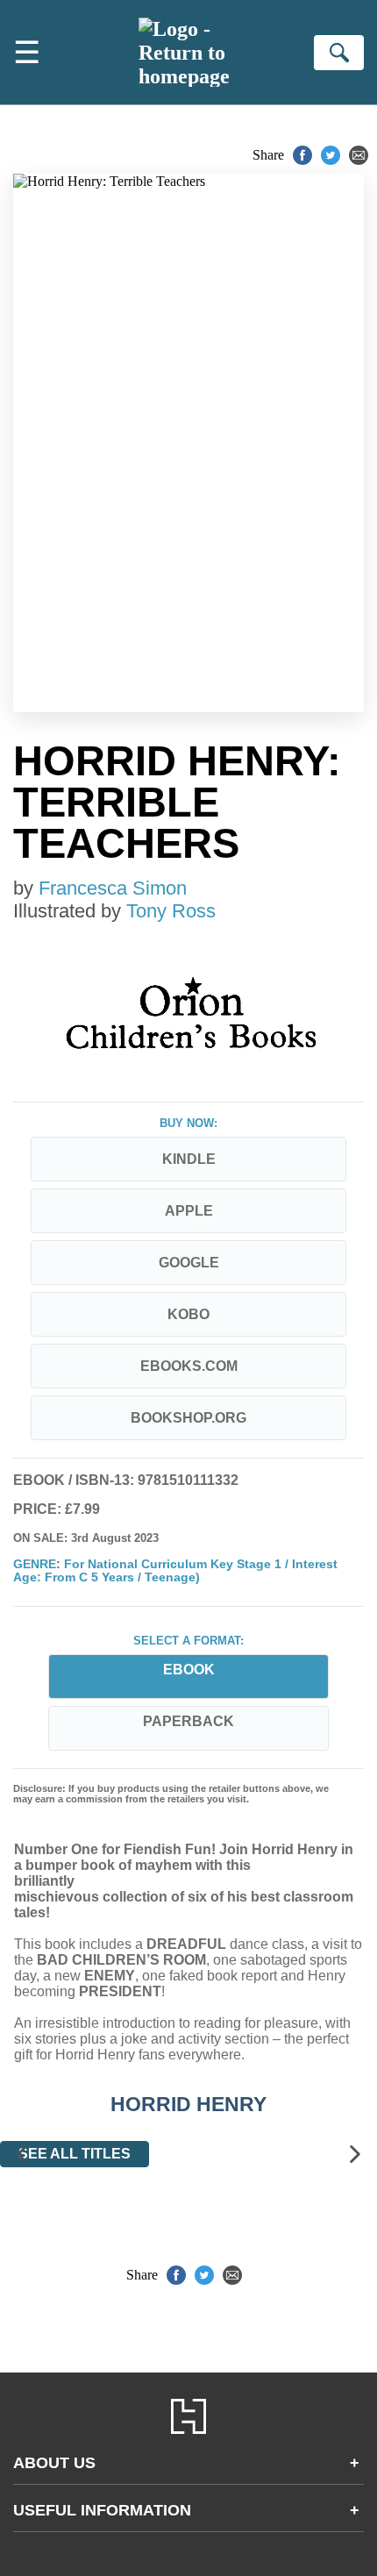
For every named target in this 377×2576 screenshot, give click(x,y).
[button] (22, 2155)
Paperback (188, 1721)
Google (189, 1263)
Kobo (188, 1314)
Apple (189, 1211)
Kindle (189, 1159)
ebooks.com (189, 1366)
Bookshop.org (188, 1418)
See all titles (75, 2154)
